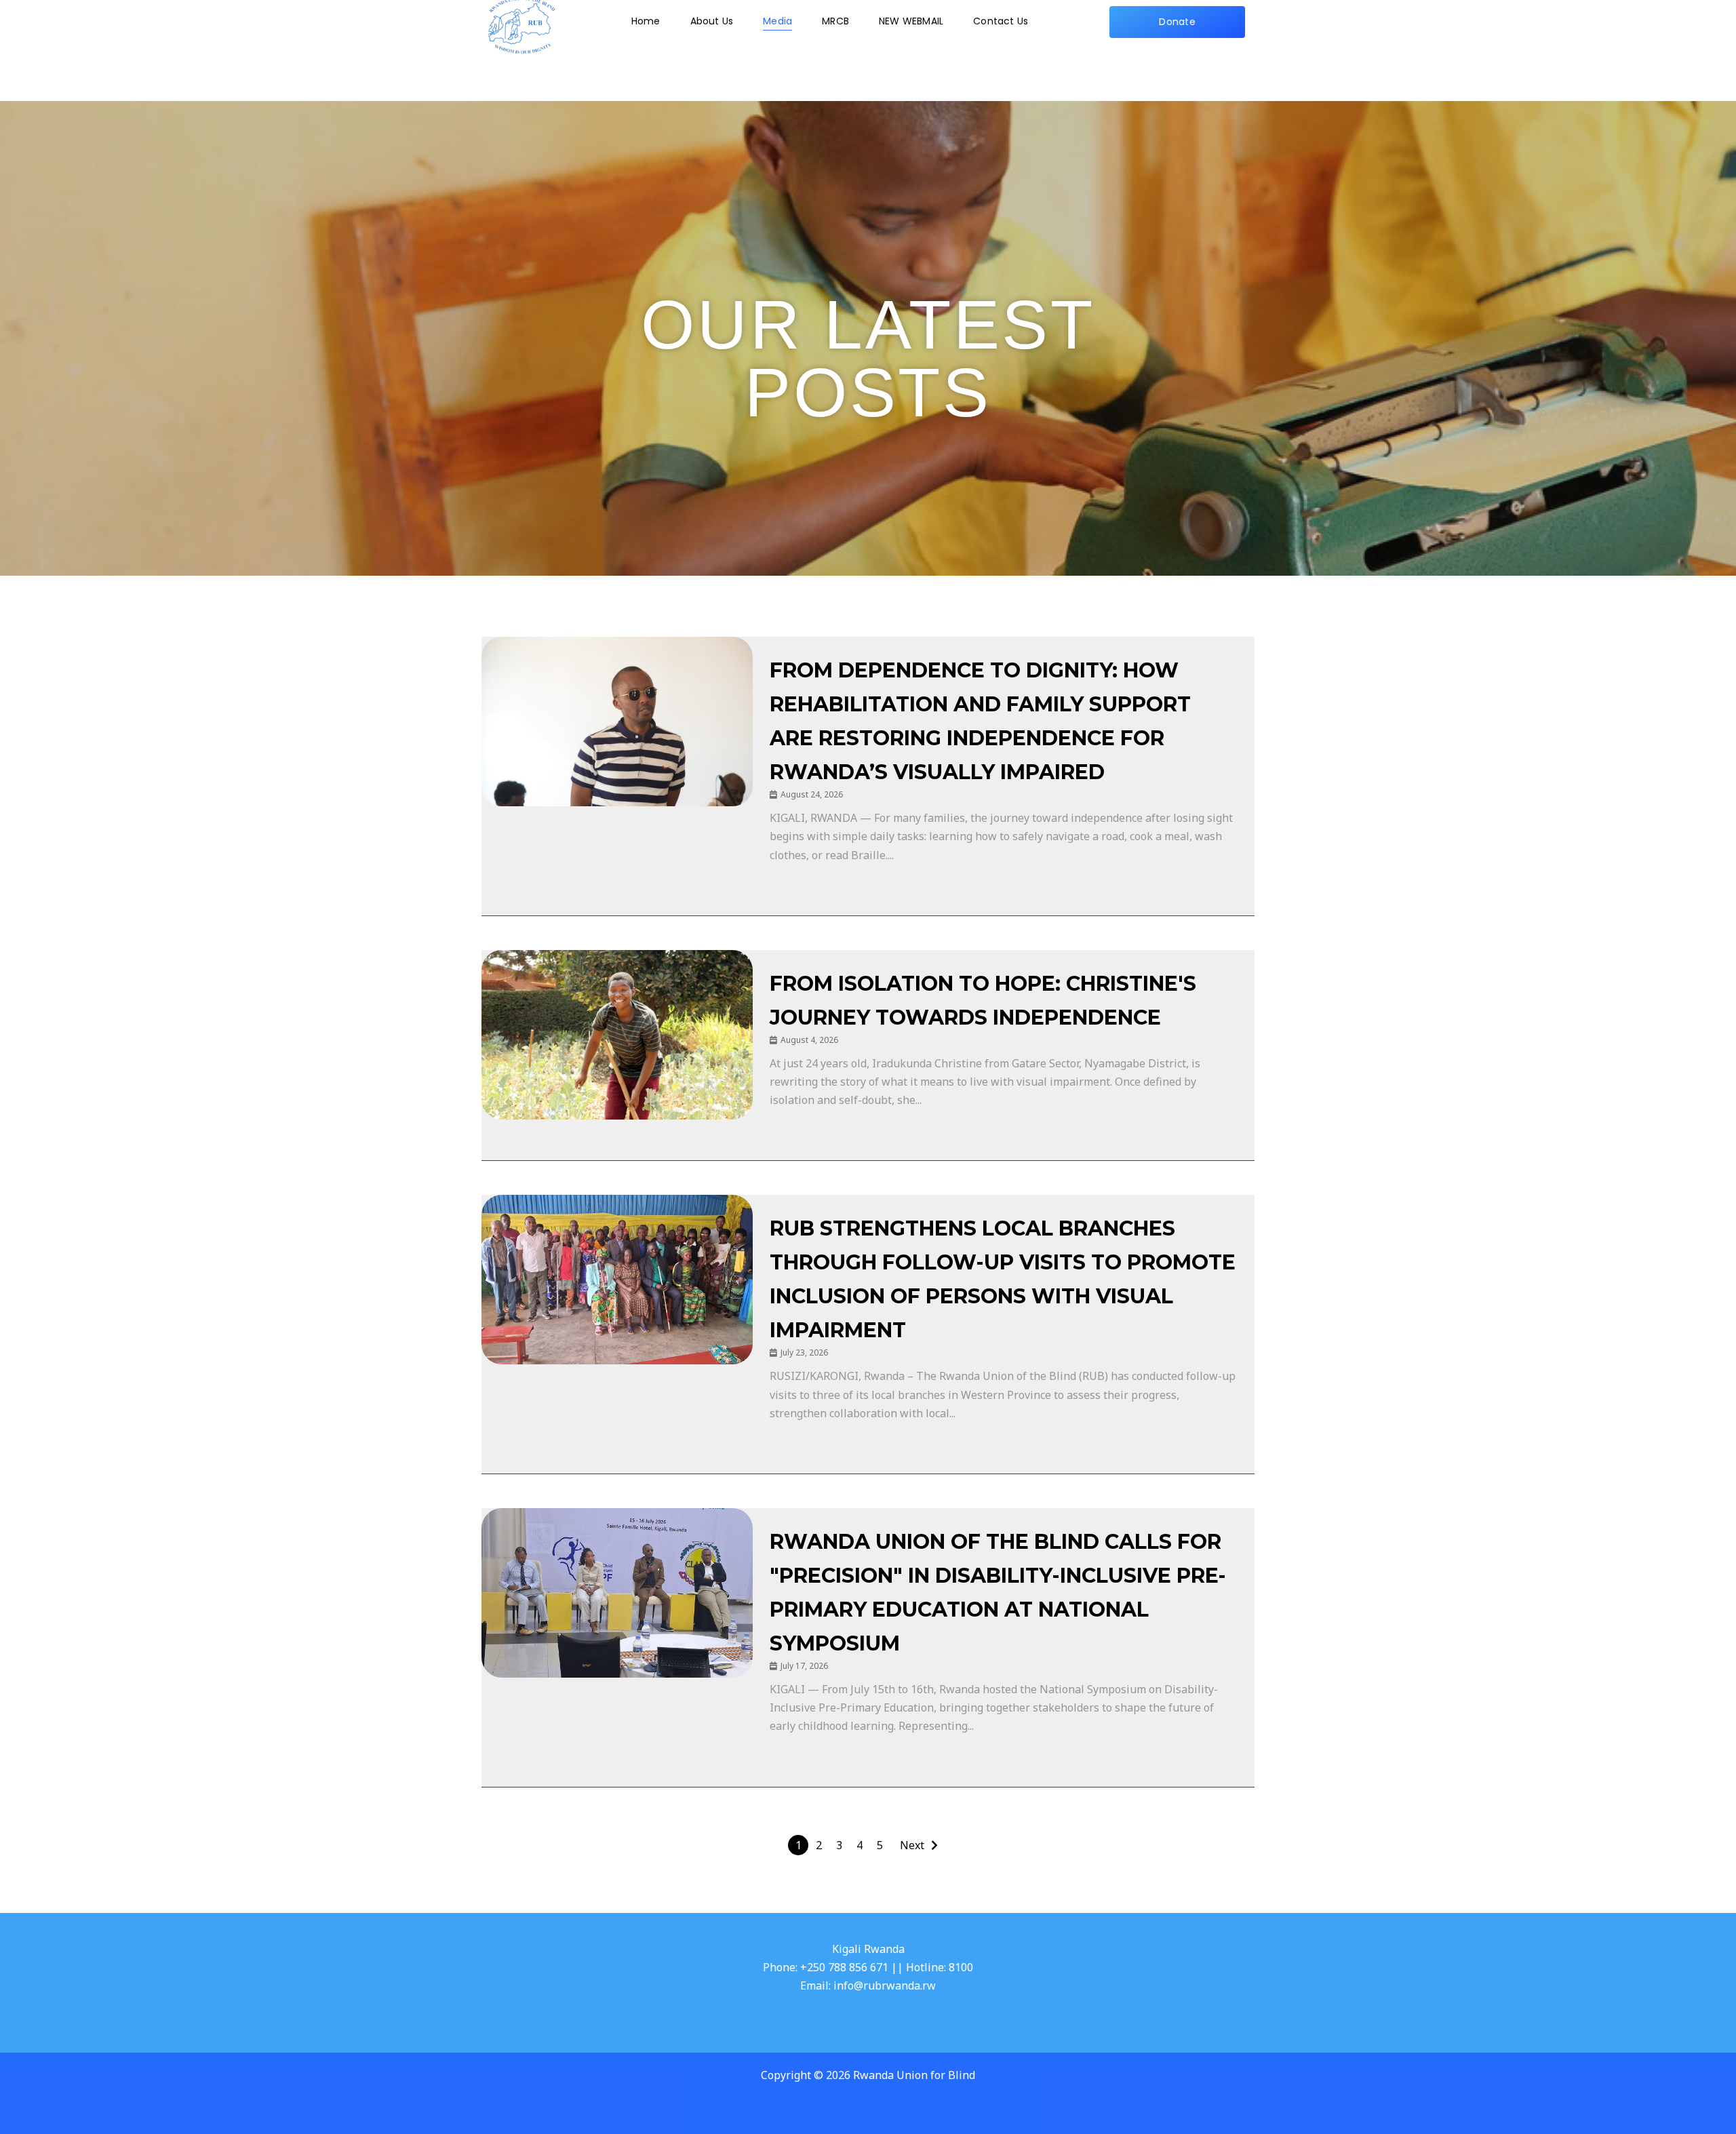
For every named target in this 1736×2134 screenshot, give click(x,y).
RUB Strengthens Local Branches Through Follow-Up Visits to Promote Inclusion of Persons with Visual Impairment (1003, 1279)
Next (912, 1845)
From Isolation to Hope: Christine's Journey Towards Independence (983, 1001)
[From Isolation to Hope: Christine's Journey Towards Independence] (617, 1035)
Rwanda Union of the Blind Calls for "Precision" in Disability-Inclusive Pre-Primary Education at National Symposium (998, 1593)
